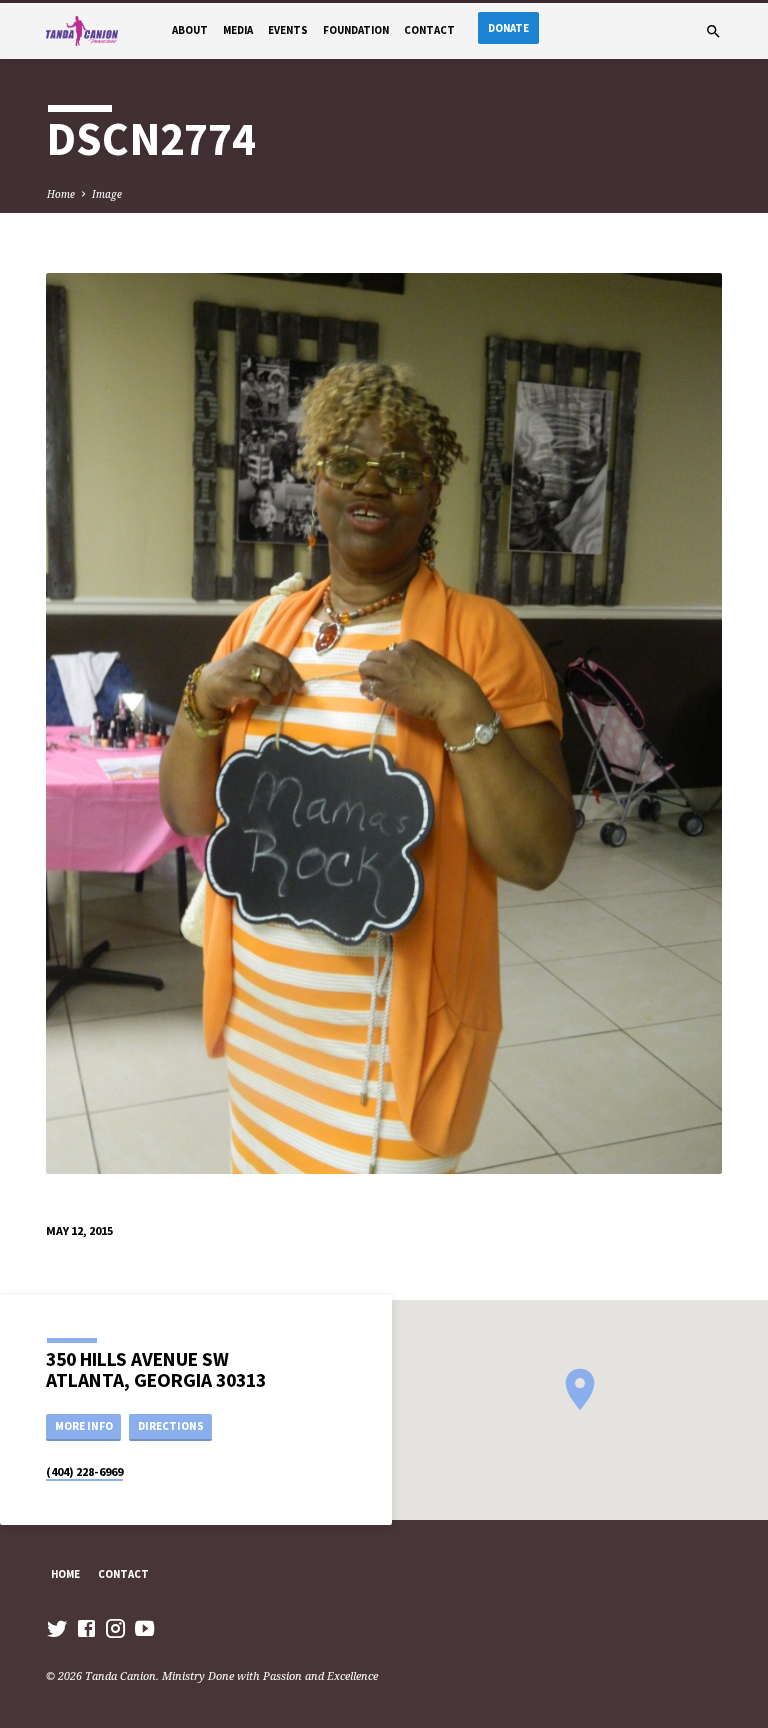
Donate (508, 28)
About (190, 30)
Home (61, 194)
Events (288, 30)
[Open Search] (713, 31)
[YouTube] (144, 1628)
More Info (84, 1426)
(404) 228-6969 (84, 1471)
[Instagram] (115, 1628)
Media (238, 30)
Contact (429, 30)
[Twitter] (57, 1628)
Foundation (356, 30)
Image (107, 194)
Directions (171, 1426)
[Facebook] (86, 1628)
